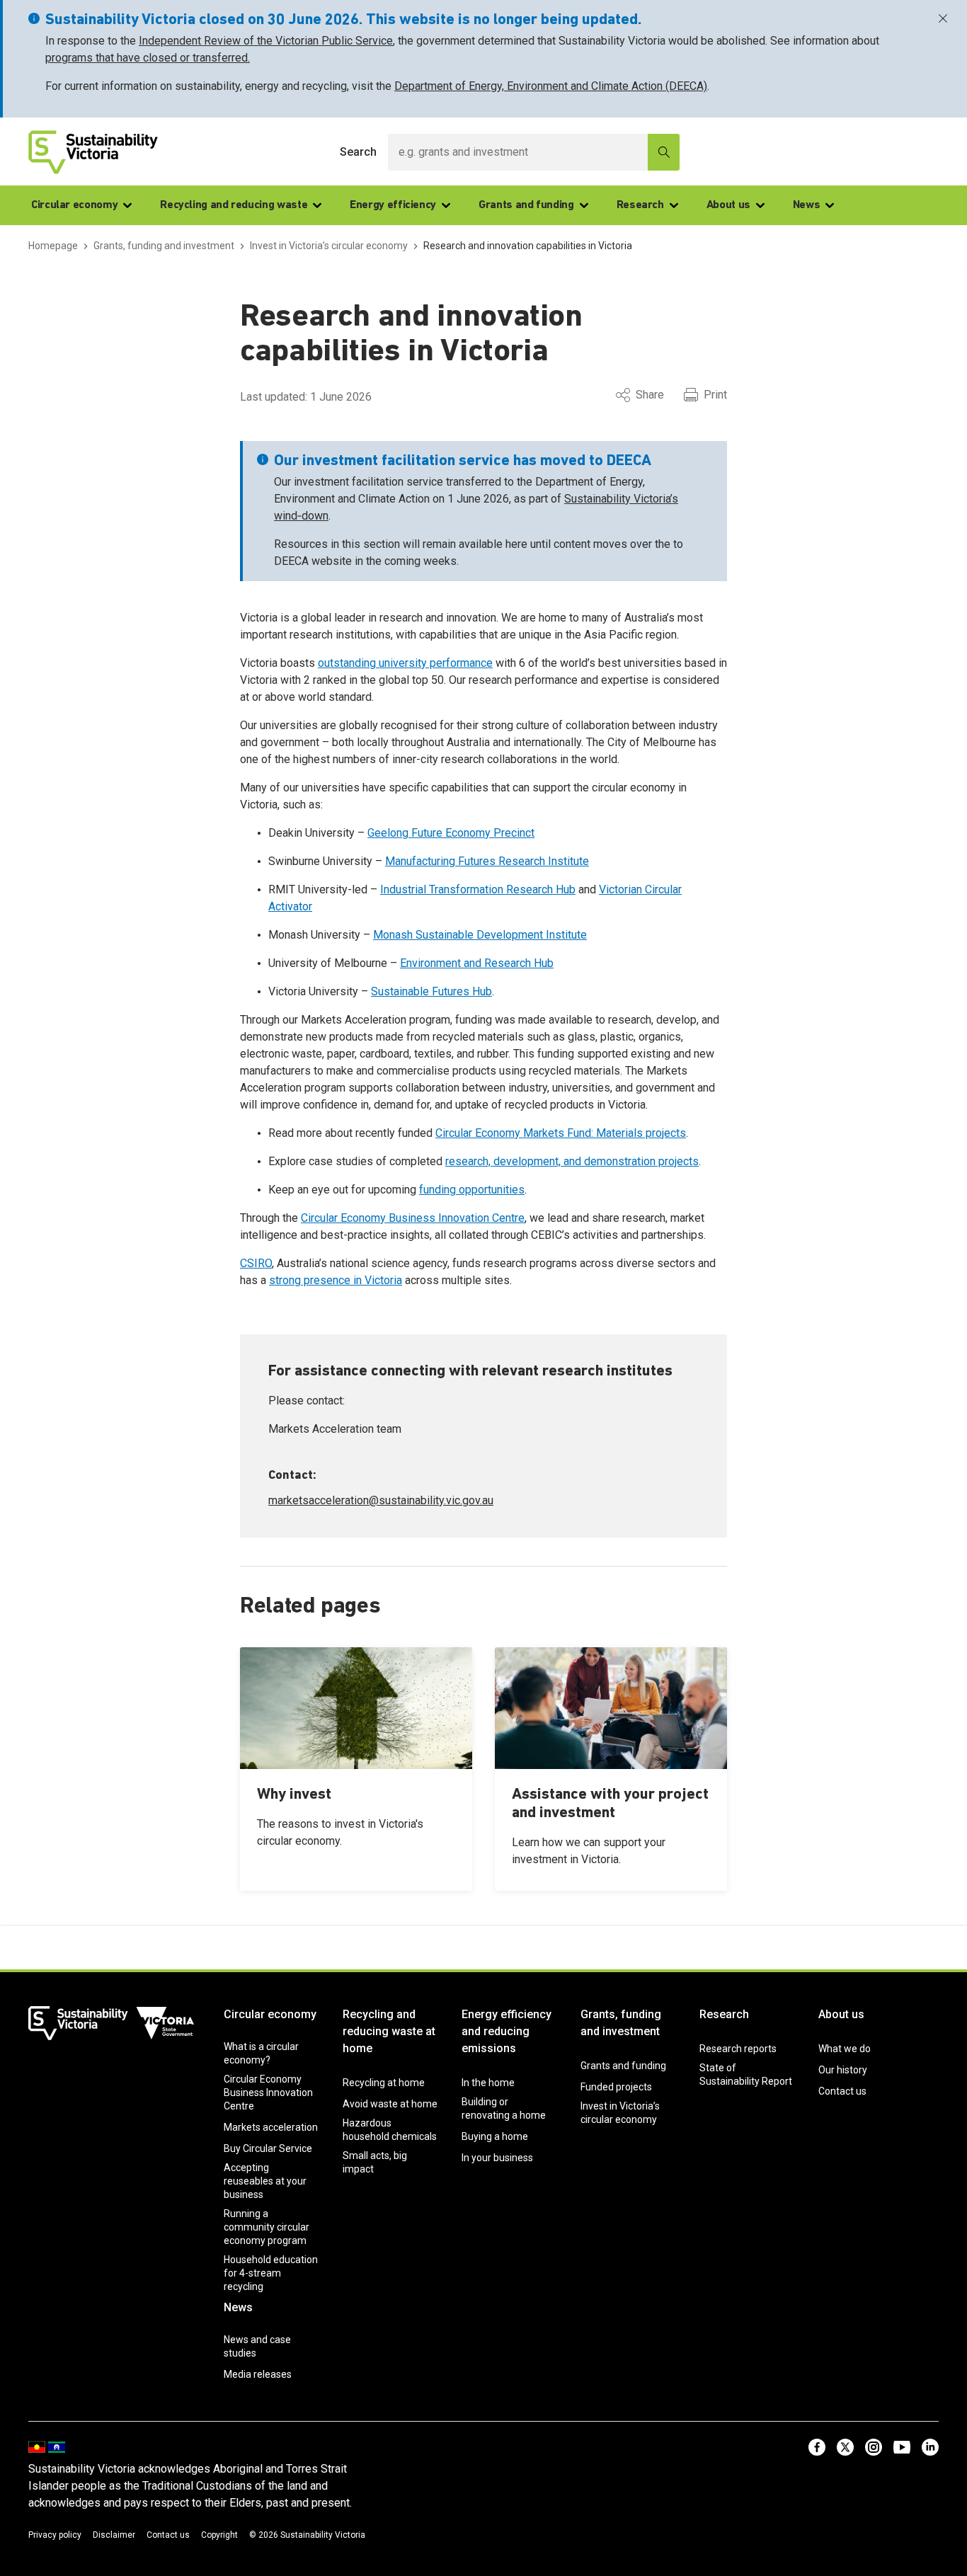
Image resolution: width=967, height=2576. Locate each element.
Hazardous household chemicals (390, 2130)
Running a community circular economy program (267, 2227)
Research (640, 205)
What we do (845, 2049)
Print (715, 395)
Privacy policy (55, 2535)
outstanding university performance (405, 663)
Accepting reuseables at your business (265, 2181)
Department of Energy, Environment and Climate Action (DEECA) (551, 86)
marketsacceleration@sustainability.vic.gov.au (381, 1500)
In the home (488, 2083)
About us (728, 205)
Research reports (738, 2049)
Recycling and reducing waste (234, 205)
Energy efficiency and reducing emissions (507, 2031)
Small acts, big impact (375, 2162)
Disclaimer (114, 2535)
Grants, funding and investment (621, 2023)
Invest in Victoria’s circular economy (620, 2113)
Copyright (219, 2535)
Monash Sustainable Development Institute (480, 935)
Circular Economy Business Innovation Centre (413, 1218)
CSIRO (256, 1263)
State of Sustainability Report (746, 2074)
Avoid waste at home (390, 2104)
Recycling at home (384, 2083)
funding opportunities (472, 1190)
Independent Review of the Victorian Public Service (266, 41)
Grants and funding (526, 205)
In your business (497, 2158)
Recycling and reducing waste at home (389, 2031)
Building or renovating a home (504, 2108)
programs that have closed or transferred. (148, 58)
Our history (843, 2070)
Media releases (258, 2374)
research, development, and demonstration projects (572, 1161)
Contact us (842, 2091)
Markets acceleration (271, 2127)
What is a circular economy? (261, 2053)
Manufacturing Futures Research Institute (487, 861)
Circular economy (74, 205)
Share (650, 395)
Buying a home (495, 2136)
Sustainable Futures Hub (431, 991)
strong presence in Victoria (336, 1280)
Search (358, 152)
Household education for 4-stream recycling (271, 2273)
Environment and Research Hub (477, 963)
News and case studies (257, 2346)
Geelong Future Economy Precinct (451, 833)
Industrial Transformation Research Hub (478, 889)
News (807, 205)
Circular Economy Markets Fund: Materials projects (561, 1133)
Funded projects (616, 2087)
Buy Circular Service (268, 2148)
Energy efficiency (393, 205)
